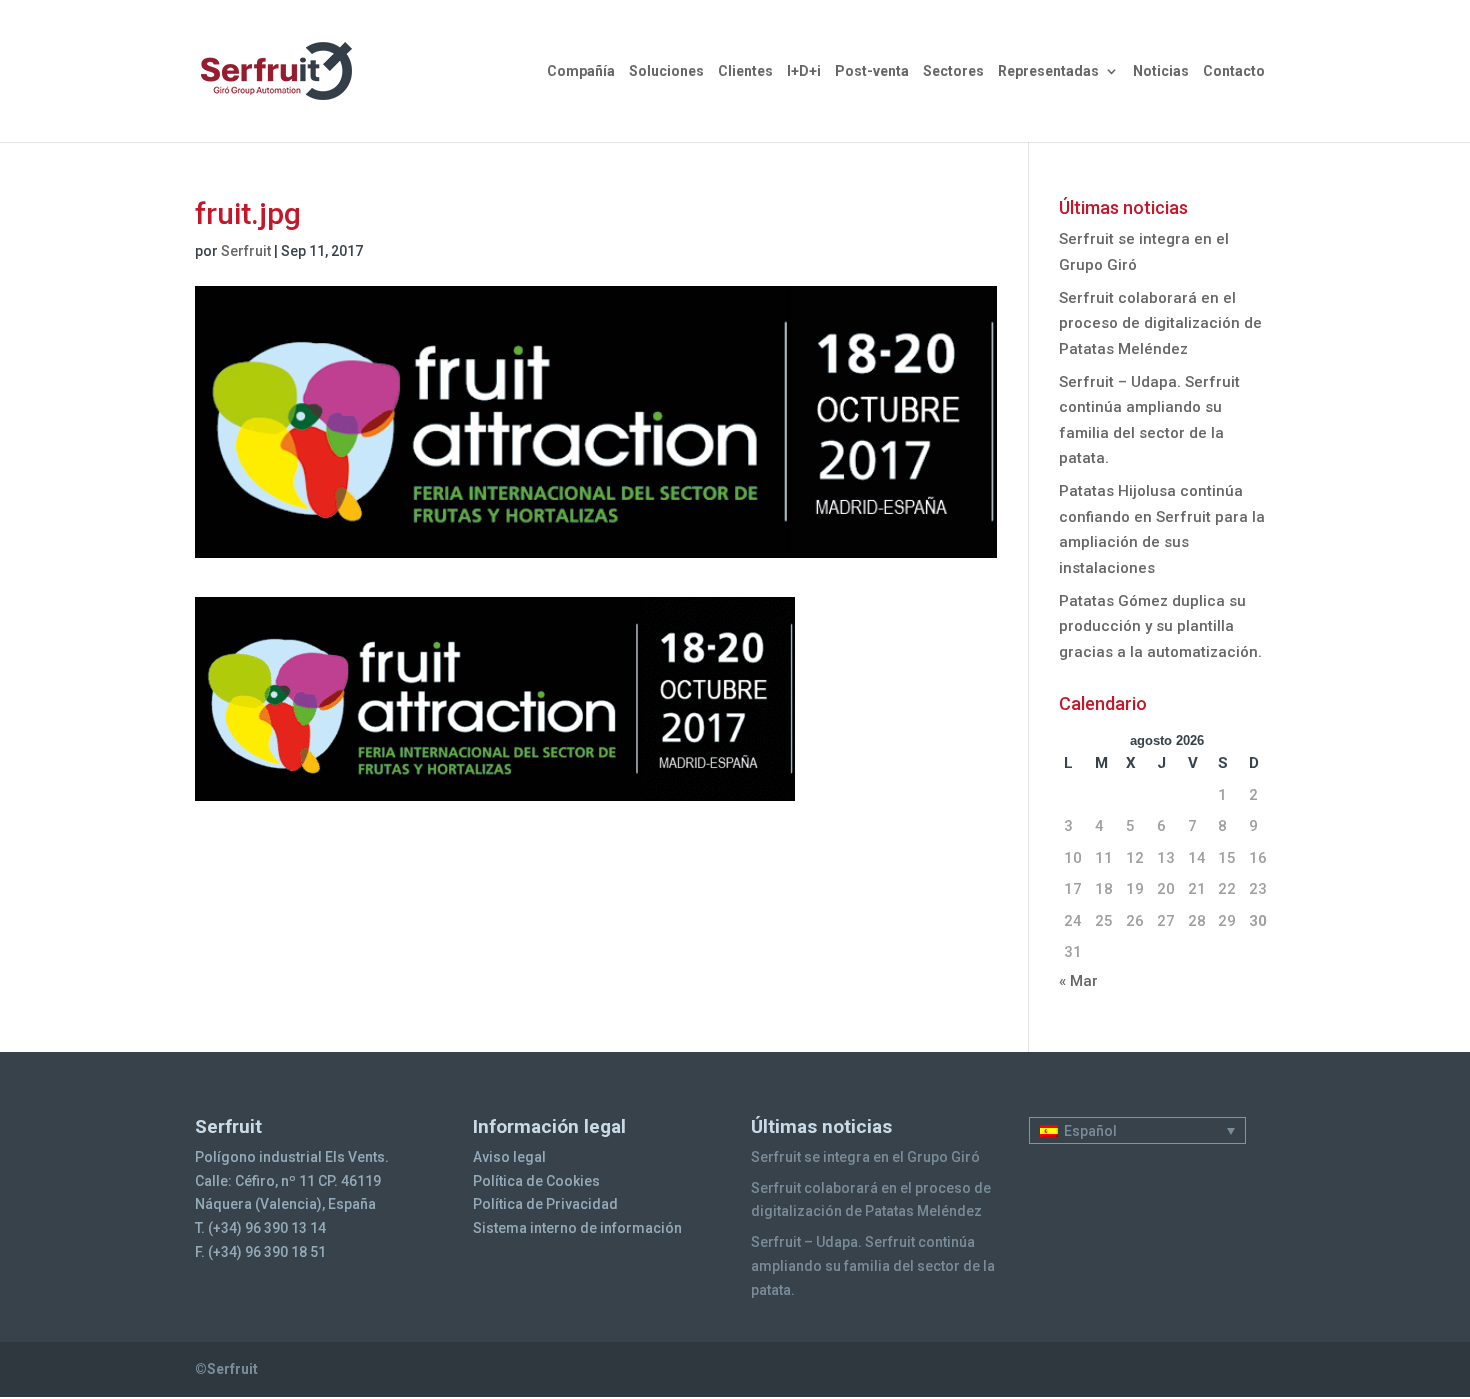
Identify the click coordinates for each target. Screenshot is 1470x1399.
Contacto (1234, 71)
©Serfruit (226, 1369)
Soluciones (666, 71)
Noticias (1161, 71)
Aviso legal (509, 1157)
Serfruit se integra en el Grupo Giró (865, 1157)
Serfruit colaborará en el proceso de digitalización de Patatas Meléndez (1160, 323)
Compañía (581, 71)
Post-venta (872, 71)
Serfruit (246, 251)
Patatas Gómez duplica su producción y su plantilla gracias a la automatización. (1160, 626)
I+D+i (804, 71)
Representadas (1048, 71)
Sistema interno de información (577, 1228)
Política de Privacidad (545, 1204)
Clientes (745, 71)
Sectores (953, 71)
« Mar (1078, 981)
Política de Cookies (536, 1181)
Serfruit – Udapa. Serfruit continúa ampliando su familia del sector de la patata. (873, 1266)
